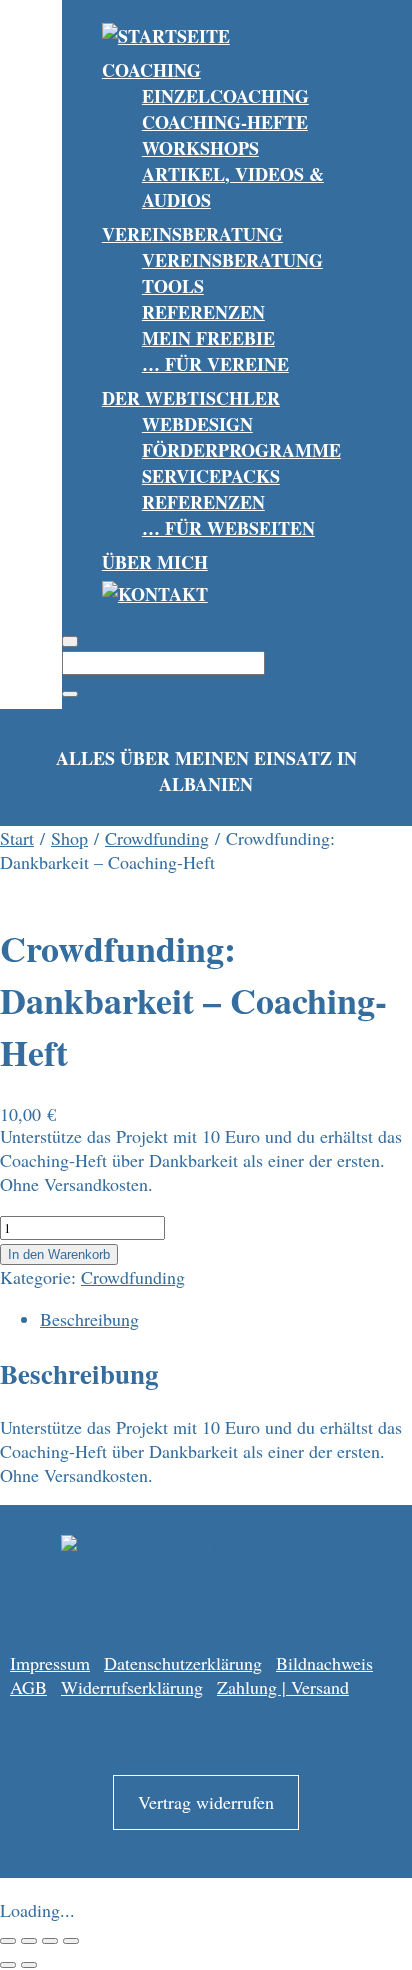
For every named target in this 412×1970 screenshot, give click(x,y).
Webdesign (197, 424)
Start (17, 838)
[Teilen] (50, 1941)
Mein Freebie (208, 338)
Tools (173, 286)
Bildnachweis (324, 1663)
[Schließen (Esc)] (71, 1941)
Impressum (50, 1663)
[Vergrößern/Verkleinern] (8, 1941)
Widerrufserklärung (132, 1687)
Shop (69, 838)
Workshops (200, 148)
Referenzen (203, 312)
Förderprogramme (241, 450)
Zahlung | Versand (283, 1687)
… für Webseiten (228, 528)
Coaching (151, 70)
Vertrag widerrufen (206, 1802)
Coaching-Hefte (225, 122)
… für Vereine (215, 364)
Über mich (155, 562)
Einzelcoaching (225, 96)
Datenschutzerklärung (183, 1663)
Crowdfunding (157, 838)
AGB (28, 1687)
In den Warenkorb (59, 1254)
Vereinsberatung (192, 234)
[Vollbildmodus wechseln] (29, 1941)
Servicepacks (211, 476)
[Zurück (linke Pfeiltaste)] (8, 1965)
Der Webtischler (191, 398)
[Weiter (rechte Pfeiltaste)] (29, 1965)
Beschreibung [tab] (89, 1319)
